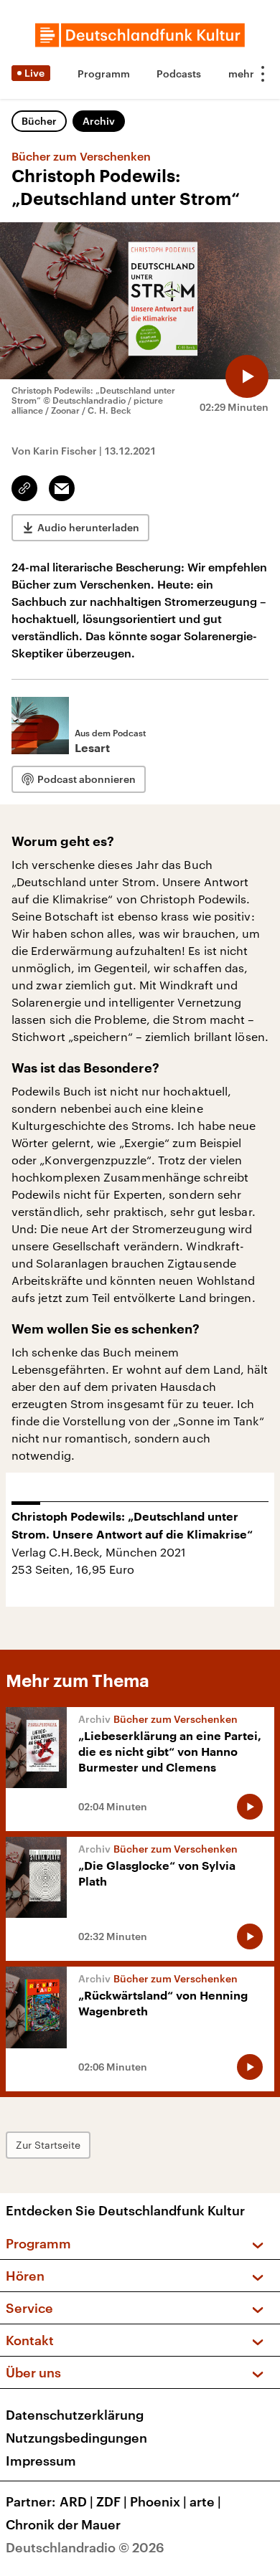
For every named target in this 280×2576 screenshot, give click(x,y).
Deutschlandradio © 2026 (85, 2547)
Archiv (99, 121)
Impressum (41, 2461)
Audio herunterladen (88, 527)
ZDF (112, 2501)
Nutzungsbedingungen (76, 2438)
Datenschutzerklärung (75, 2415)
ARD (76, 2501)
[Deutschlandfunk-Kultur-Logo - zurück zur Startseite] (140, 35)
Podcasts (179, 73)
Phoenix (158, 2501)
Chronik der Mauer (63, 2524)
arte (205, 2501)
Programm (104, 73)
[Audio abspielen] (247, 376)
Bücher (39, 121)
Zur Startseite (48, 2145)
